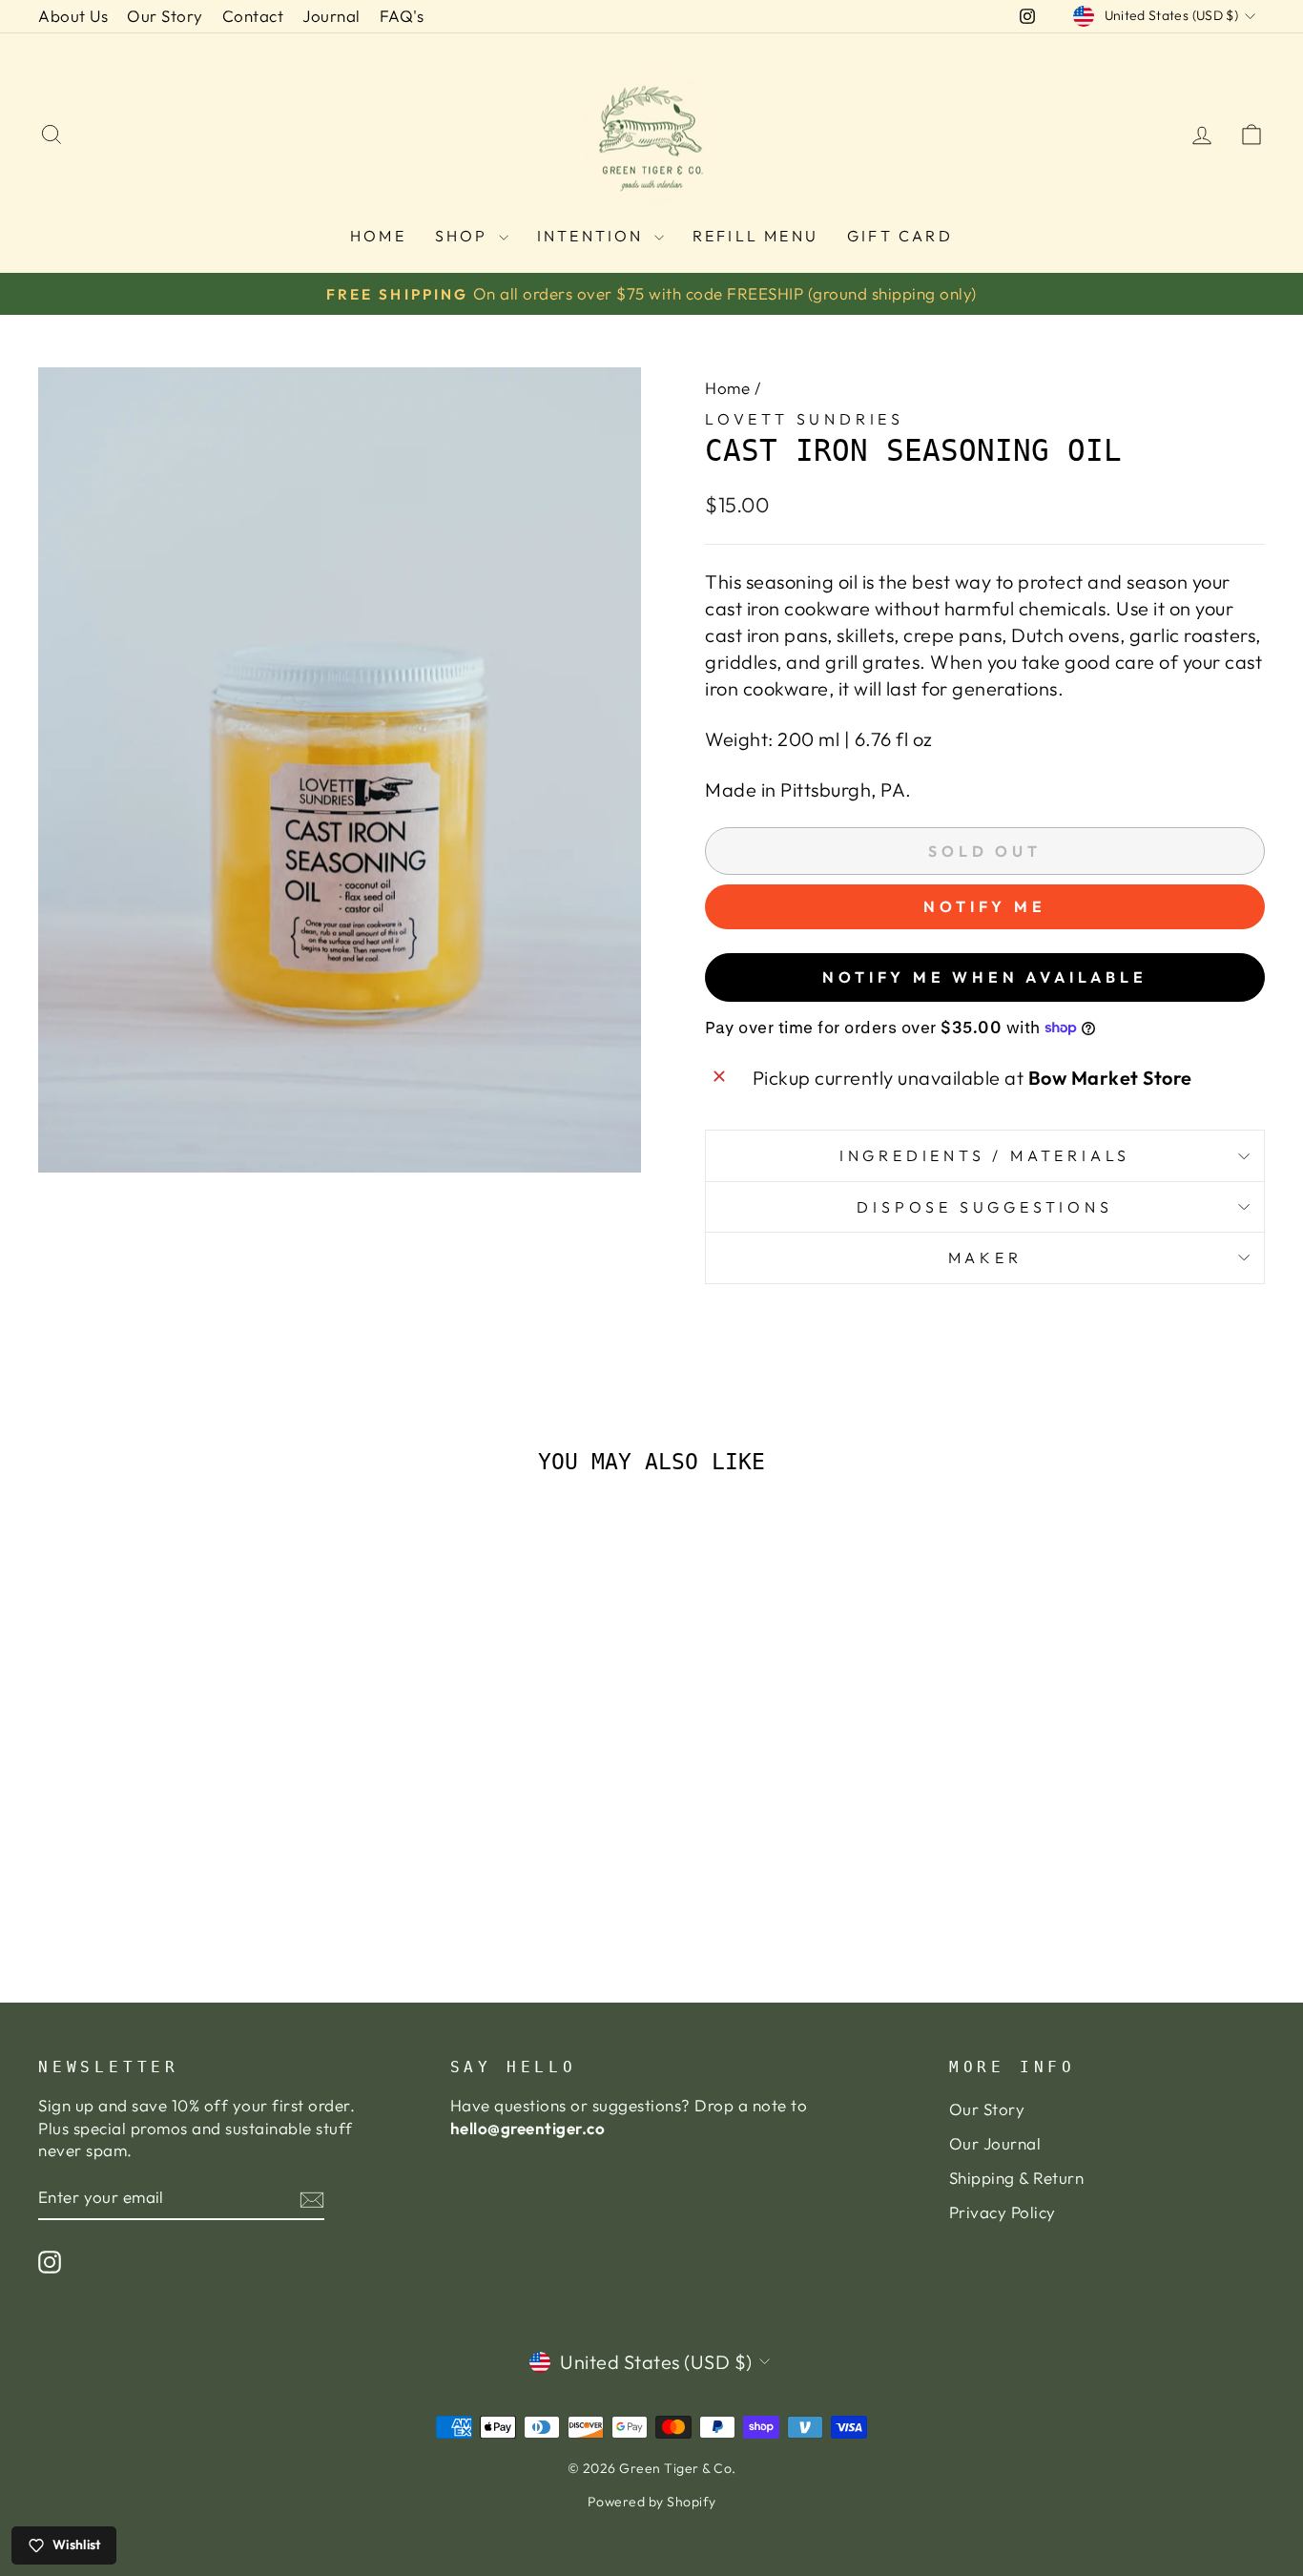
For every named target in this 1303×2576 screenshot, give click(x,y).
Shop (465, 236)
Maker (985, 1257)
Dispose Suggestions (984, 1207)
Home (378, 236)
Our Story (165, 16)
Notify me (984, 906)
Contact (253, 16)
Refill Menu (755, 236)
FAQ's (402, 16)
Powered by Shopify (652, 2502)
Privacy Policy (1003, 2212)
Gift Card (900, 236)
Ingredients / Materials (985, 1155)
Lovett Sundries (805, 419)
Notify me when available (984, 977)
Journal (331, 16)
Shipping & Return (1017, 2178)
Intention (593, 236)
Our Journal (995, 2143)
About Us (73, 16)
